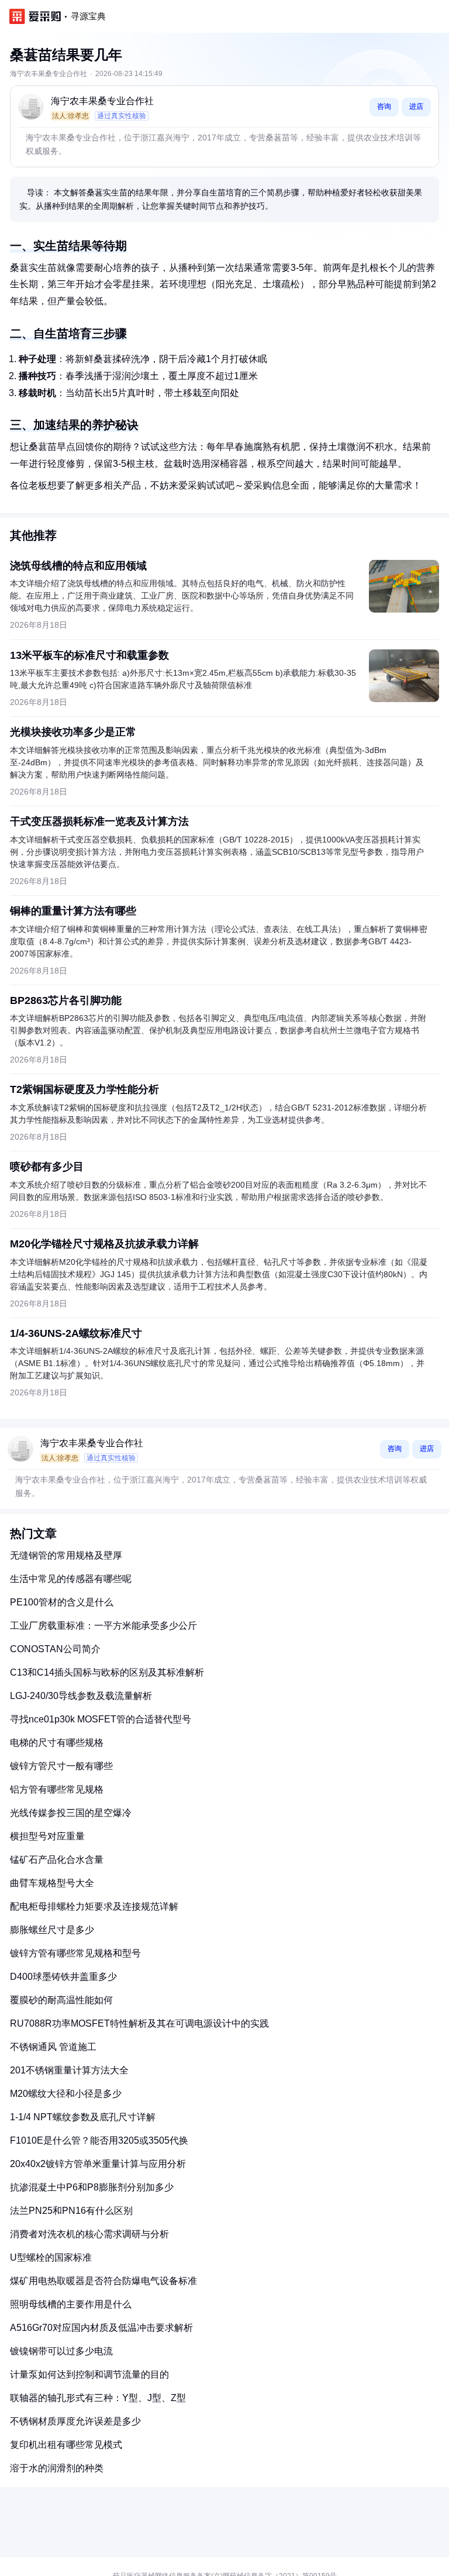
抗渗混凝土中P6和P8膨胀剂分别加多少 (92, 2187)
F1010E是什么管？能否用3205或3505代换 (99, 2140)
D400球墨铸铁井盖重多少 (63, 1977)
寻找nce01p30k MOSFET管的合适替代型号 (101, 1719)
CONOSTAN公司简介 (55, 1649)
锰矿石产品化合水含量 (57, 1860)
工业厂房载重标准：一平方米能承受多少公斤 (103, 1626)
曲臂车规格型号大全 (52, 1883)
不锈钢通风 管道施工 (53, 2047)
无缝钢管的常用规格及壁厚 (66, 1555)
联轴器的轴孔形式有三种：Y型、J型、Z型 (98, 2398)
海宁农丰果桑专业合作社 (102, 101)
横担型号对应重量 (47, 1836)
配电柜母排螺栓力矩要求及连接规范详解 (94, 1906)
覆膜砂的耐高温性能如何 (61, 2000)
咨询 (384, 106)
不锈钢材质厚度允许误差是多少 (75, 2421)
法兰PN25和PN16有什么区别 (71, 2211)
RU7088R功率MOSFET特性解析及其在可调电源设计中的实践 (139, 2023)
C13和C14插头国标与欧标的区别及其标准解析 (107, 1672)
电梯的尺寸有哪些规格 (57, 1743)
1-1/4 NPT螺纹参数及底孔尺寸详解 (83, 2117)
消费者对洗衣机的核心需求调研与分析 (89, 2234)
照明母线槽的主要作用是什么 (71, 2304)
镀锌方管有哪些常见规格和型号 (75, 1953)
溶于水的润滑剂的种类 (57, 2468)
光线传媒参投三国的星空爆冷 (71, 1813)
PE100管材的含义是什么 (62, 1602)
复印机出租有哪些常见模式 (66, 2445)
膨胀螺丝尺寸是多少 (52, 1930)
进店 (416, 106)
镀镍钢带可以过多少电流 (61, 2351)
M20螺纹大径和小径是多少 (66, 2094)
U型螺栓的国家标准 (51, 2257)
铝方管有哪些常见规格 (57, 1789)
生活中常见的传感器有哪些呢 (71, 1579)
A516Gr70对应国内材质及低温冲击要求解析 (101, 2328)
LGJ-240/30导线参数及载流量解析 (81, 1696)
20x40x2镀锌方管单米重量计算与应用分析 (98, 2164)
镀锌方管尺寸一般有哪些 (61, 1766)
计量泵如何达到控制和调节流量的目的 (89, 2374)
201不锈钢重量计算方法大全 (69, 2070)
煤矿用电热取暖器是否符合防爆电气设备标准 (103, 2281)
